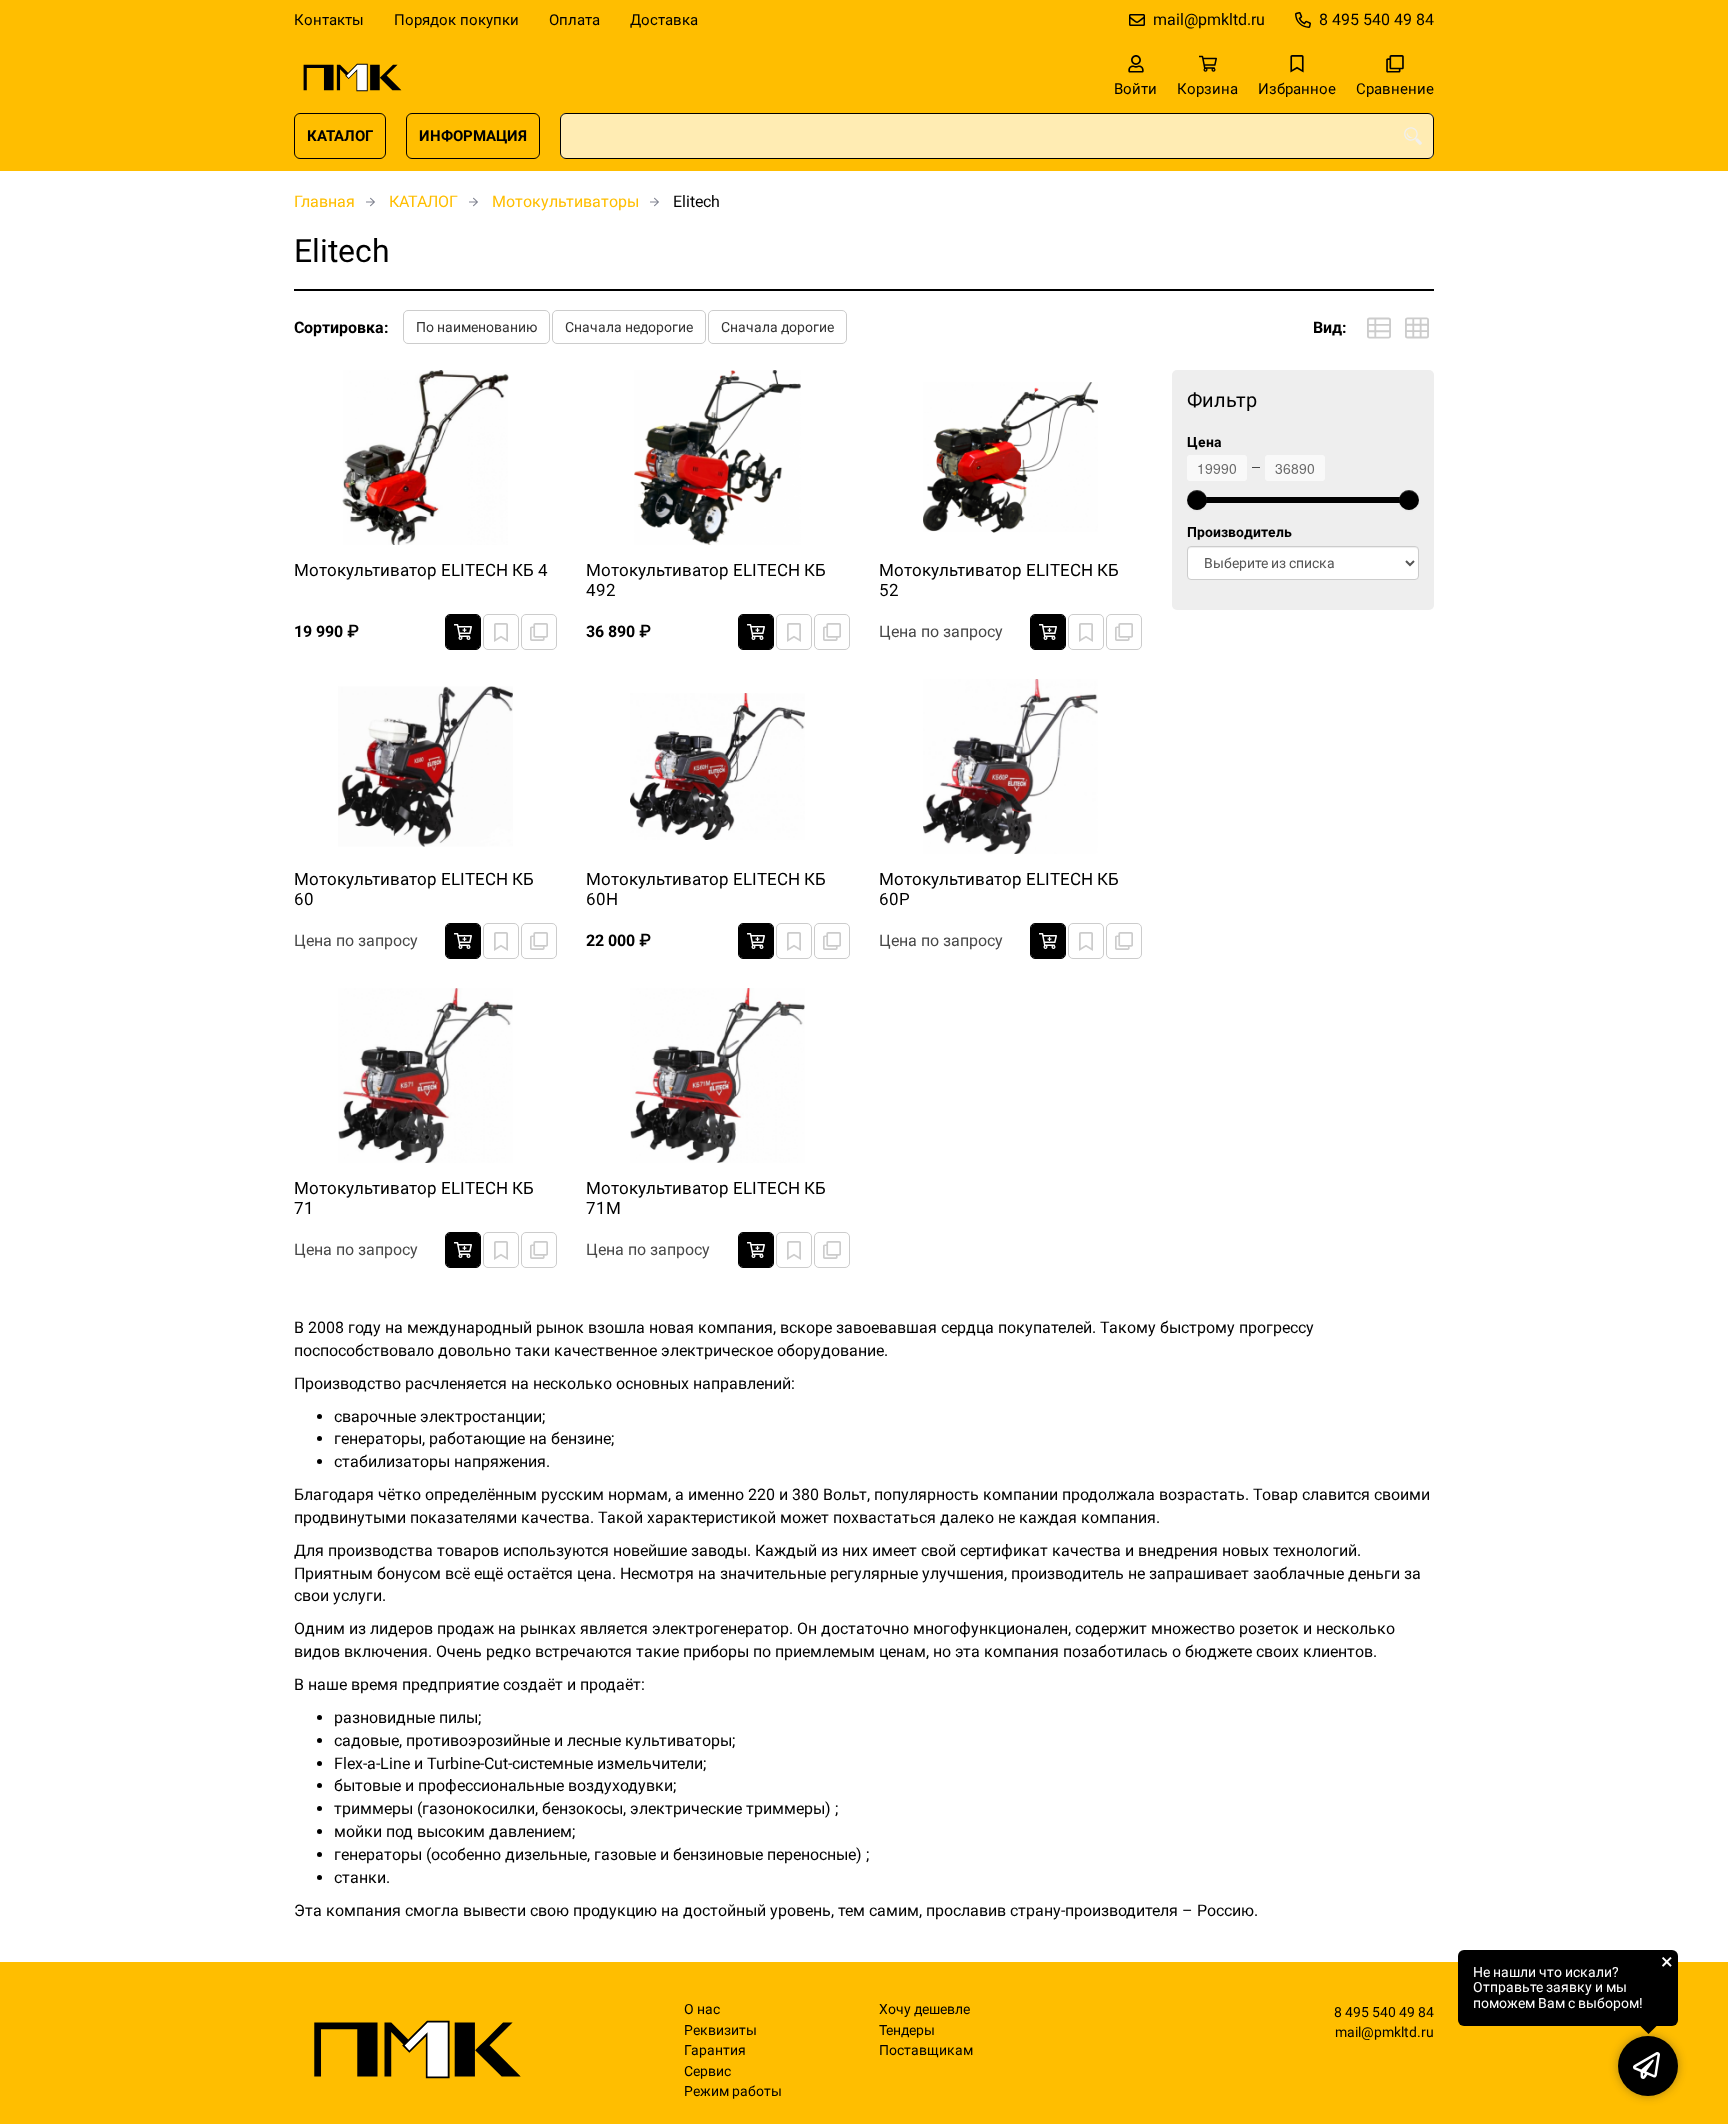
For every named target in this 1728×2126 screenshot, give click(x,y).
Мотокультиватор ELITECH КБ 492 (706, 580)
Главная (324, 201)
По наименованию (476, 327)
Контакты (329, 20)
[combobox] (997, 136)
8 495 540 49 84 (1376, 19)
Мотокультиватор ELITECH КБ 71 (414, 1198)
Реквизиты (720, 2030)
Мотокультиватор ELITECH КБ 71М (706, 1198)
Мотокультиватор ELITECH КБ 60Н (706, 889)
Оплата (574, 20)
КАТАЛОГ (340, 136)
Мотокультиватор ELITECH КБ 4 (421, 570)
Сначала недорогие (629, 327)
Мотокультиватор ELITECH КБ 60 (414, 889)
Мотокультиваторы (565, 201)
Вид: (1330, 327)
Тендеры (907, 2030)
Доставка (664, 20)
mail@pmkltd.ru (1209, 19)
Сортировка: (341, 327)
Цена (1204, 442)
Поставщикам (926, 2050)
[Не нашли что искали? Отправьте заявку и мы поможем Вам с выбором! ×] (1648, 2066)
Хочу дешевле (924, 2009)
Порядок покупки (456, 20)
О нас (702, 2009)
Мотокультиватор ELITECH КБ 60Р (999, 889)
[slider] (1197, 500)
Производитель (1239, 532)
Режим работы (733, 2091)
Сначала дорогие (777, 327)
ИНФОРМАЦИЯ (473, 136)
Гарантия (715, 2050)
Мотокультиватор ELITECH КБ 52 (999, 580)
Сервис (707, 2071)
